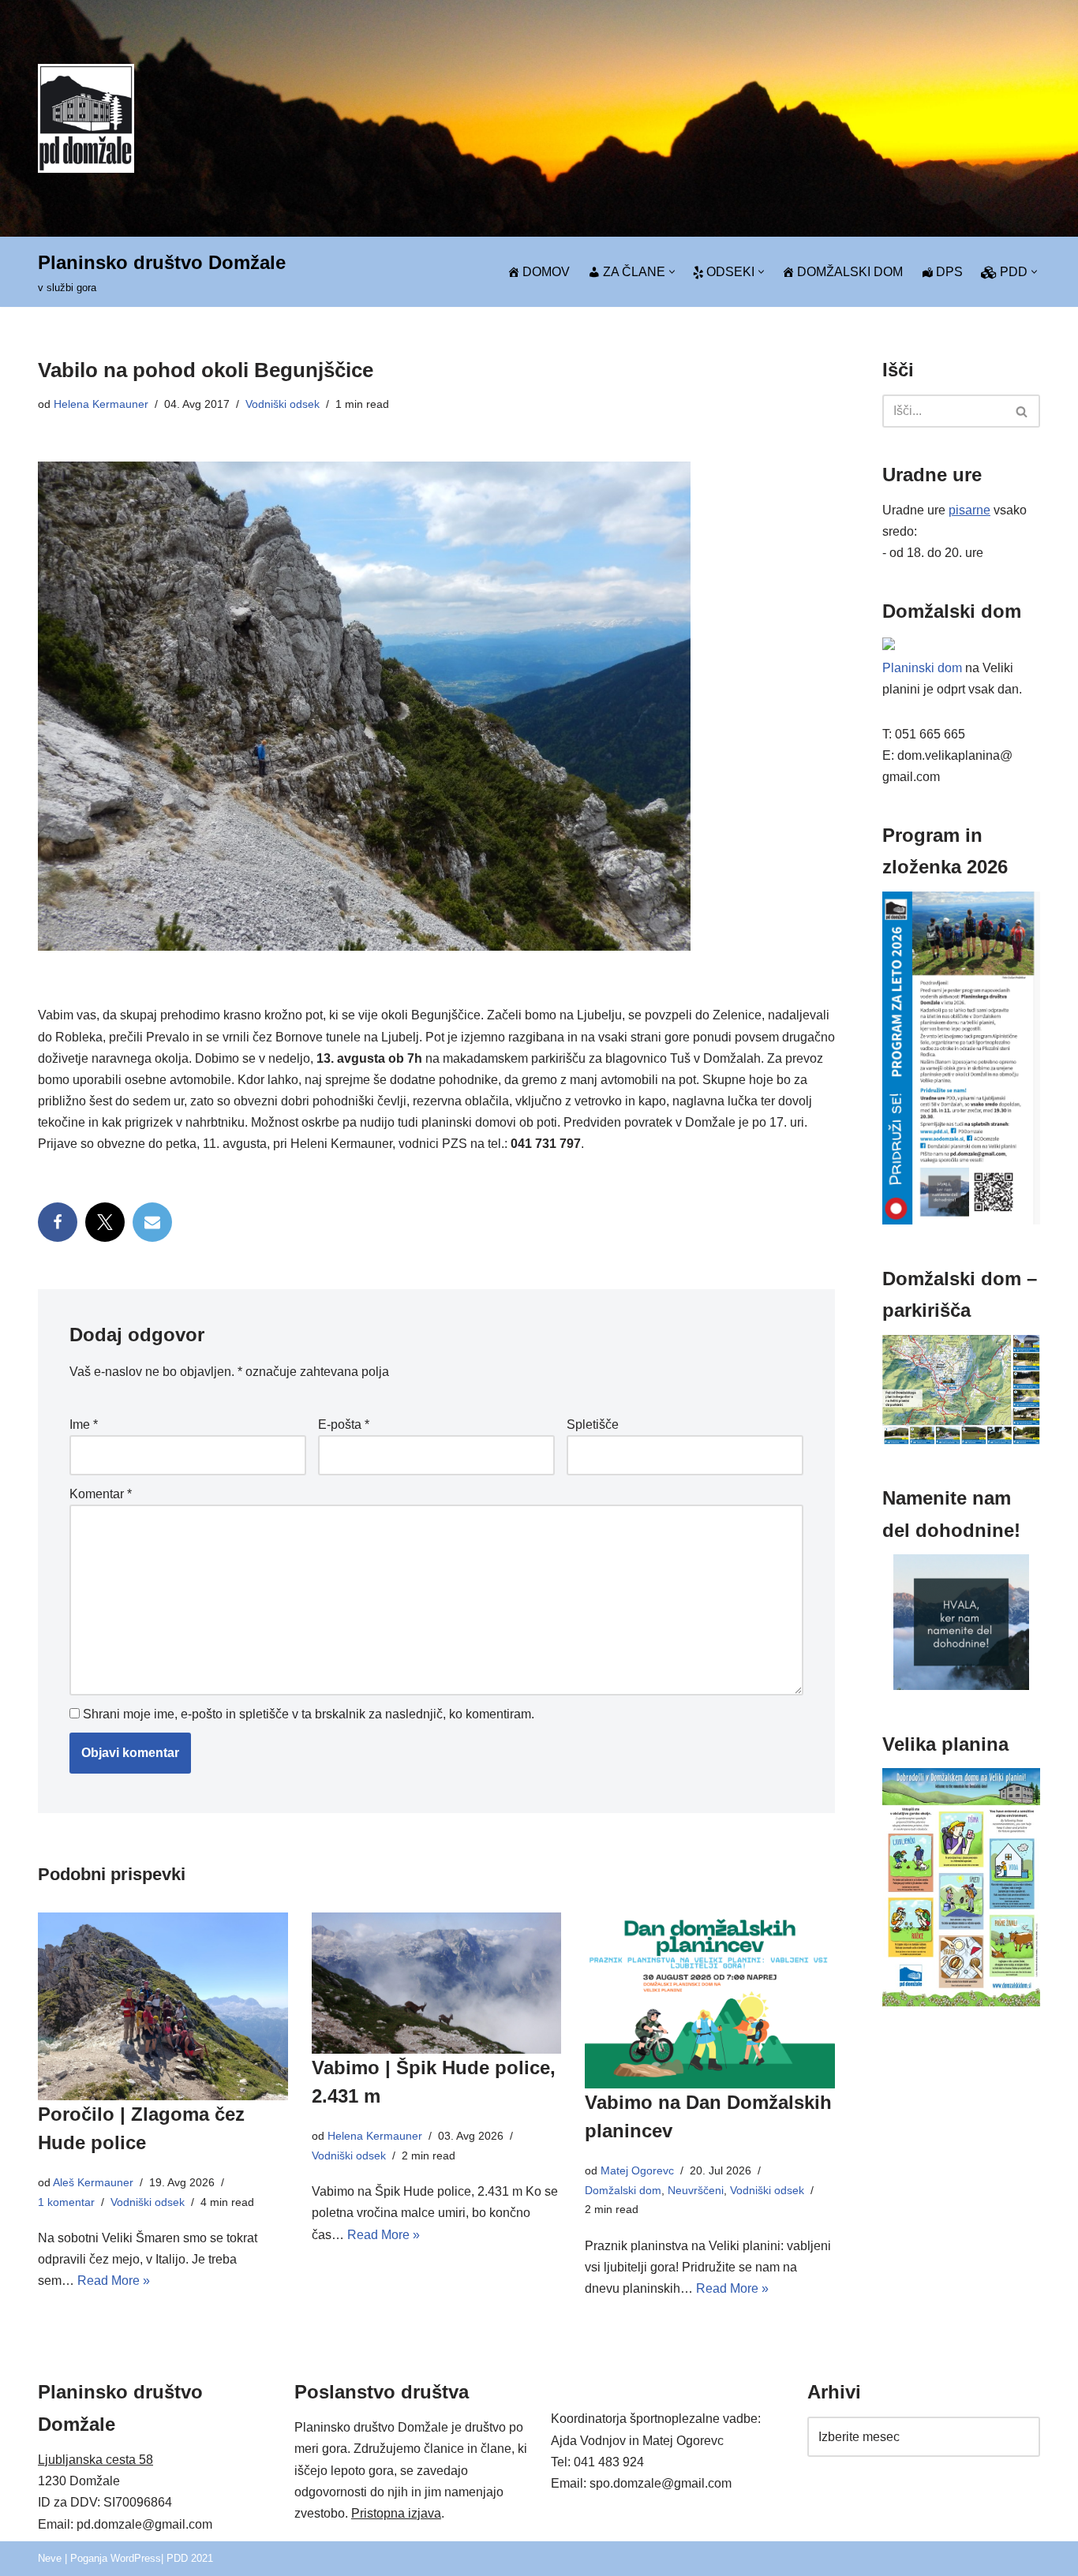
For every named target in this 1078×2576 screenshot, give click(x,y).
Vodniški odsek (283, 404)
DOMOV (546, 272)
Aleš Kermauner (93, 2182)
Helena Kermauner (101, 404)
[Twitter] (105, 1222)
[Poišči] (1022, 411)
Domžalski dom (623, 2190)
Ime (84, 1424)
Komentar (101, 1494)
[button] (672, 272)
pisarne (969, 510)
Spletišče (593, 1424)
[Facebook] (58, 1222)
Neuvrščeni (696, 2190)
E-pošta (344, 1424)
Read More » (114, 2281)
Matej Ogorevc (637, 2170)
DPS (949, 272)
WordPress (136, 2558)
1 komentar (66, 2202)
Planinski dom (922, 668)
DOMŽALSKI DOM (850, 272)
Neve (50, 2558)
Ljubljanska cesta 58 (95, 2460)
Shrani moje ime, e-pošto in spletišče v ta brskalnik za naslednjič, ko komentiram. (309, 1714)
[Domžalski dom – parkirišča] (961, 1440)
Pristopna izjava (396, 2513)
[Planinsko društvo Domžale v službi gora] (86, 118)
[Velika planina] (961, 2002)
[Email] (152, 1222)
